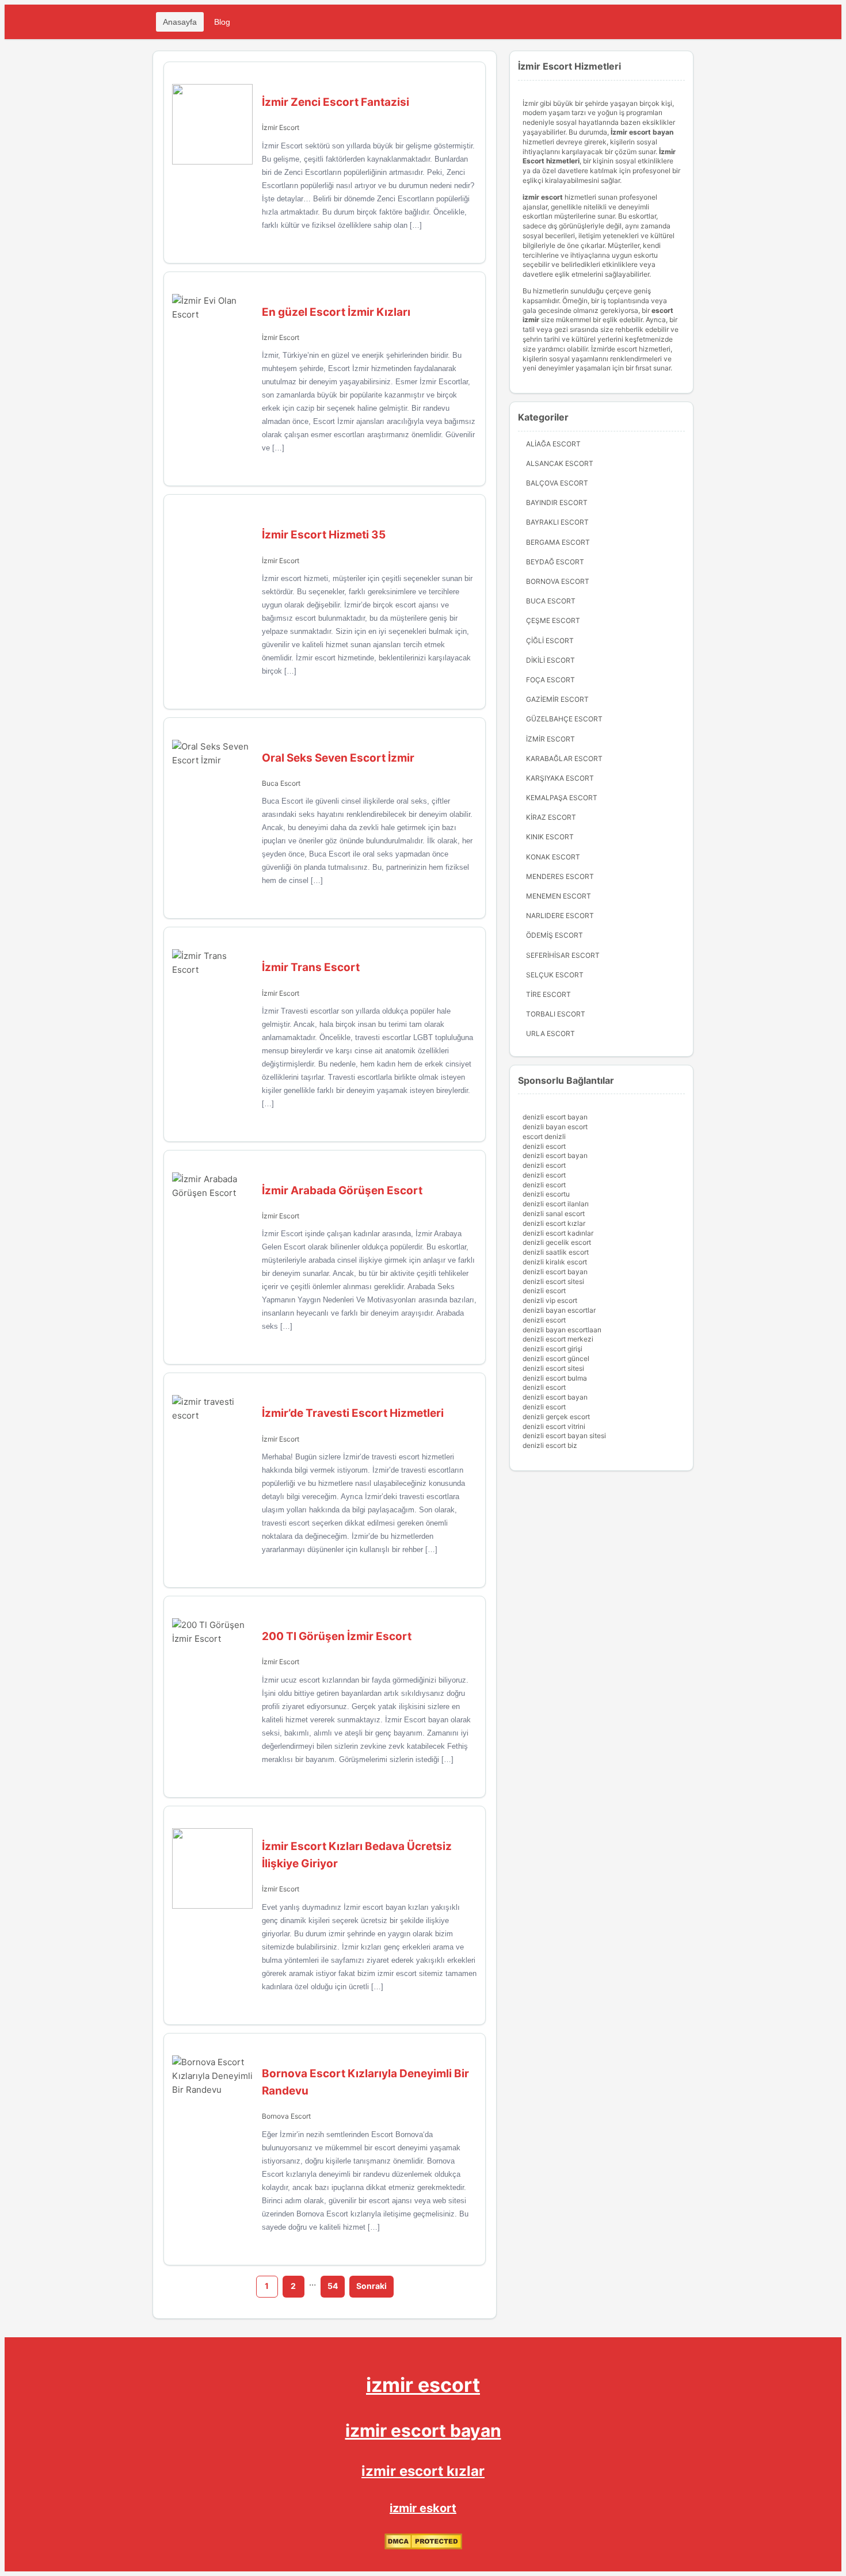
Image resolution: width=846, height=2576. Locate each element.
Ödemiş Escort (555, 935)
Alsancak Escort (560, 463)
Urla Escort (550, 1033)
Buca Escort (281, 783)
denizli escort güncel (556, 1358)
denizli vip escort (550, 1300)
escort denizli (544, 1136)
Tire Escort (548, 994)
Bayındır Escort (557, 502)
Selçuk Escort (555, 975)
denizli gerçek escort (556, 1417)
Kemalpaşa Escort (562, 798)
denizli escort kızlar (554, 1223)
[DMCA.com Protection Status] (423, 2547)
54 (333, 2286)
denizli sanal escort (554, 1214)
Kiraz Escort (551, 817)
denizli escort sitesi (553, 1281)
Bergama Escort (558, 542)
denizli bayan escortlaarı (562, 1330)
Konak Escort (553, 857)
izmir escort (423, 2385)
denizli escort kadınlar (558, 1233)
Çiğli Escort (550, 641)
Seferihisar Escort (563, 955)
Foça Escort (550, 680)
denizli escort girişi (552, 1349)
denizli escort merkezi (558, 1339)
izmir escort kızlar (423, 2471)
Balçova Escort (557, 483)
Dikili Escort (550, 660)
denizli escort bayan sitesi (564, 1436)
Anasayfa (180, 22)
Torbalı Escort (556, 1014)
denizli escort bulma (555, 1378)
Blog (222, 22)
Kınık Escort (550, 837)
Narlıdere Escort (560, 916)
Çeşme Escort (553, 620)
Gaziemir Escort (557, 699)
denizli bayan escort (555, 1127)
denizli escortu (546, 1194)
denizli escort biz (550, 1445)
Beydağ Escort (555, 562)
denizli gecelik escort (557, 1242)
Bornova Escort (286, 2116)
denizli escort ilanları (556, 1204)
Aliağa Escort (553, 444)
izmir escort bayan (423, 2430)
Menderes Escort (560, 876)
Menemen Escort (559, 896)
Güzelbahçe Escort (564, 719)
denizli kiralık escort (555, 1262)
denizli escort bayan (555, 1117)
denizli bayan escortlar (559, 1310)
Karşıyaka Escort (560, 778)
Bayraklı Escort (557, 522)
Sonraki (371, 2286)
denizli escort (544, 1146)
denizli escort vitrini (554, 1426)
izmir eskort (423, 2508)
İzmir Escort (281, 127)
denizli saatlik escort (556, 1252)
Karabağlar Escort (564, 758)
